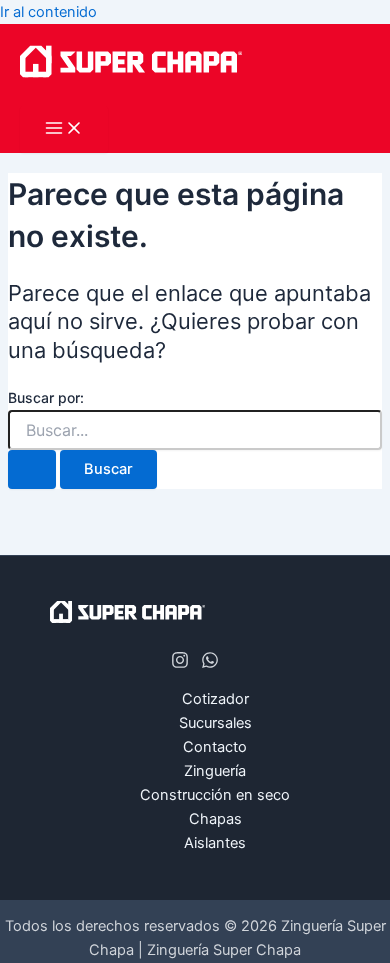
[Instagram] (180, 664)
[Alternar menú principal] (64, 129)
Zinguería (215, 771)
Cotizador (215, 699)
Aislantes (215, 843)
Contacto (215, 747)
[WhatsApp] (210, 664)
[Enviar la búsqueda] (32, 469)
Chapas (215, 819)
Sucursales (215, 723)
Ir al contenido (48, 12)
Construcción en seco (215, 795)
